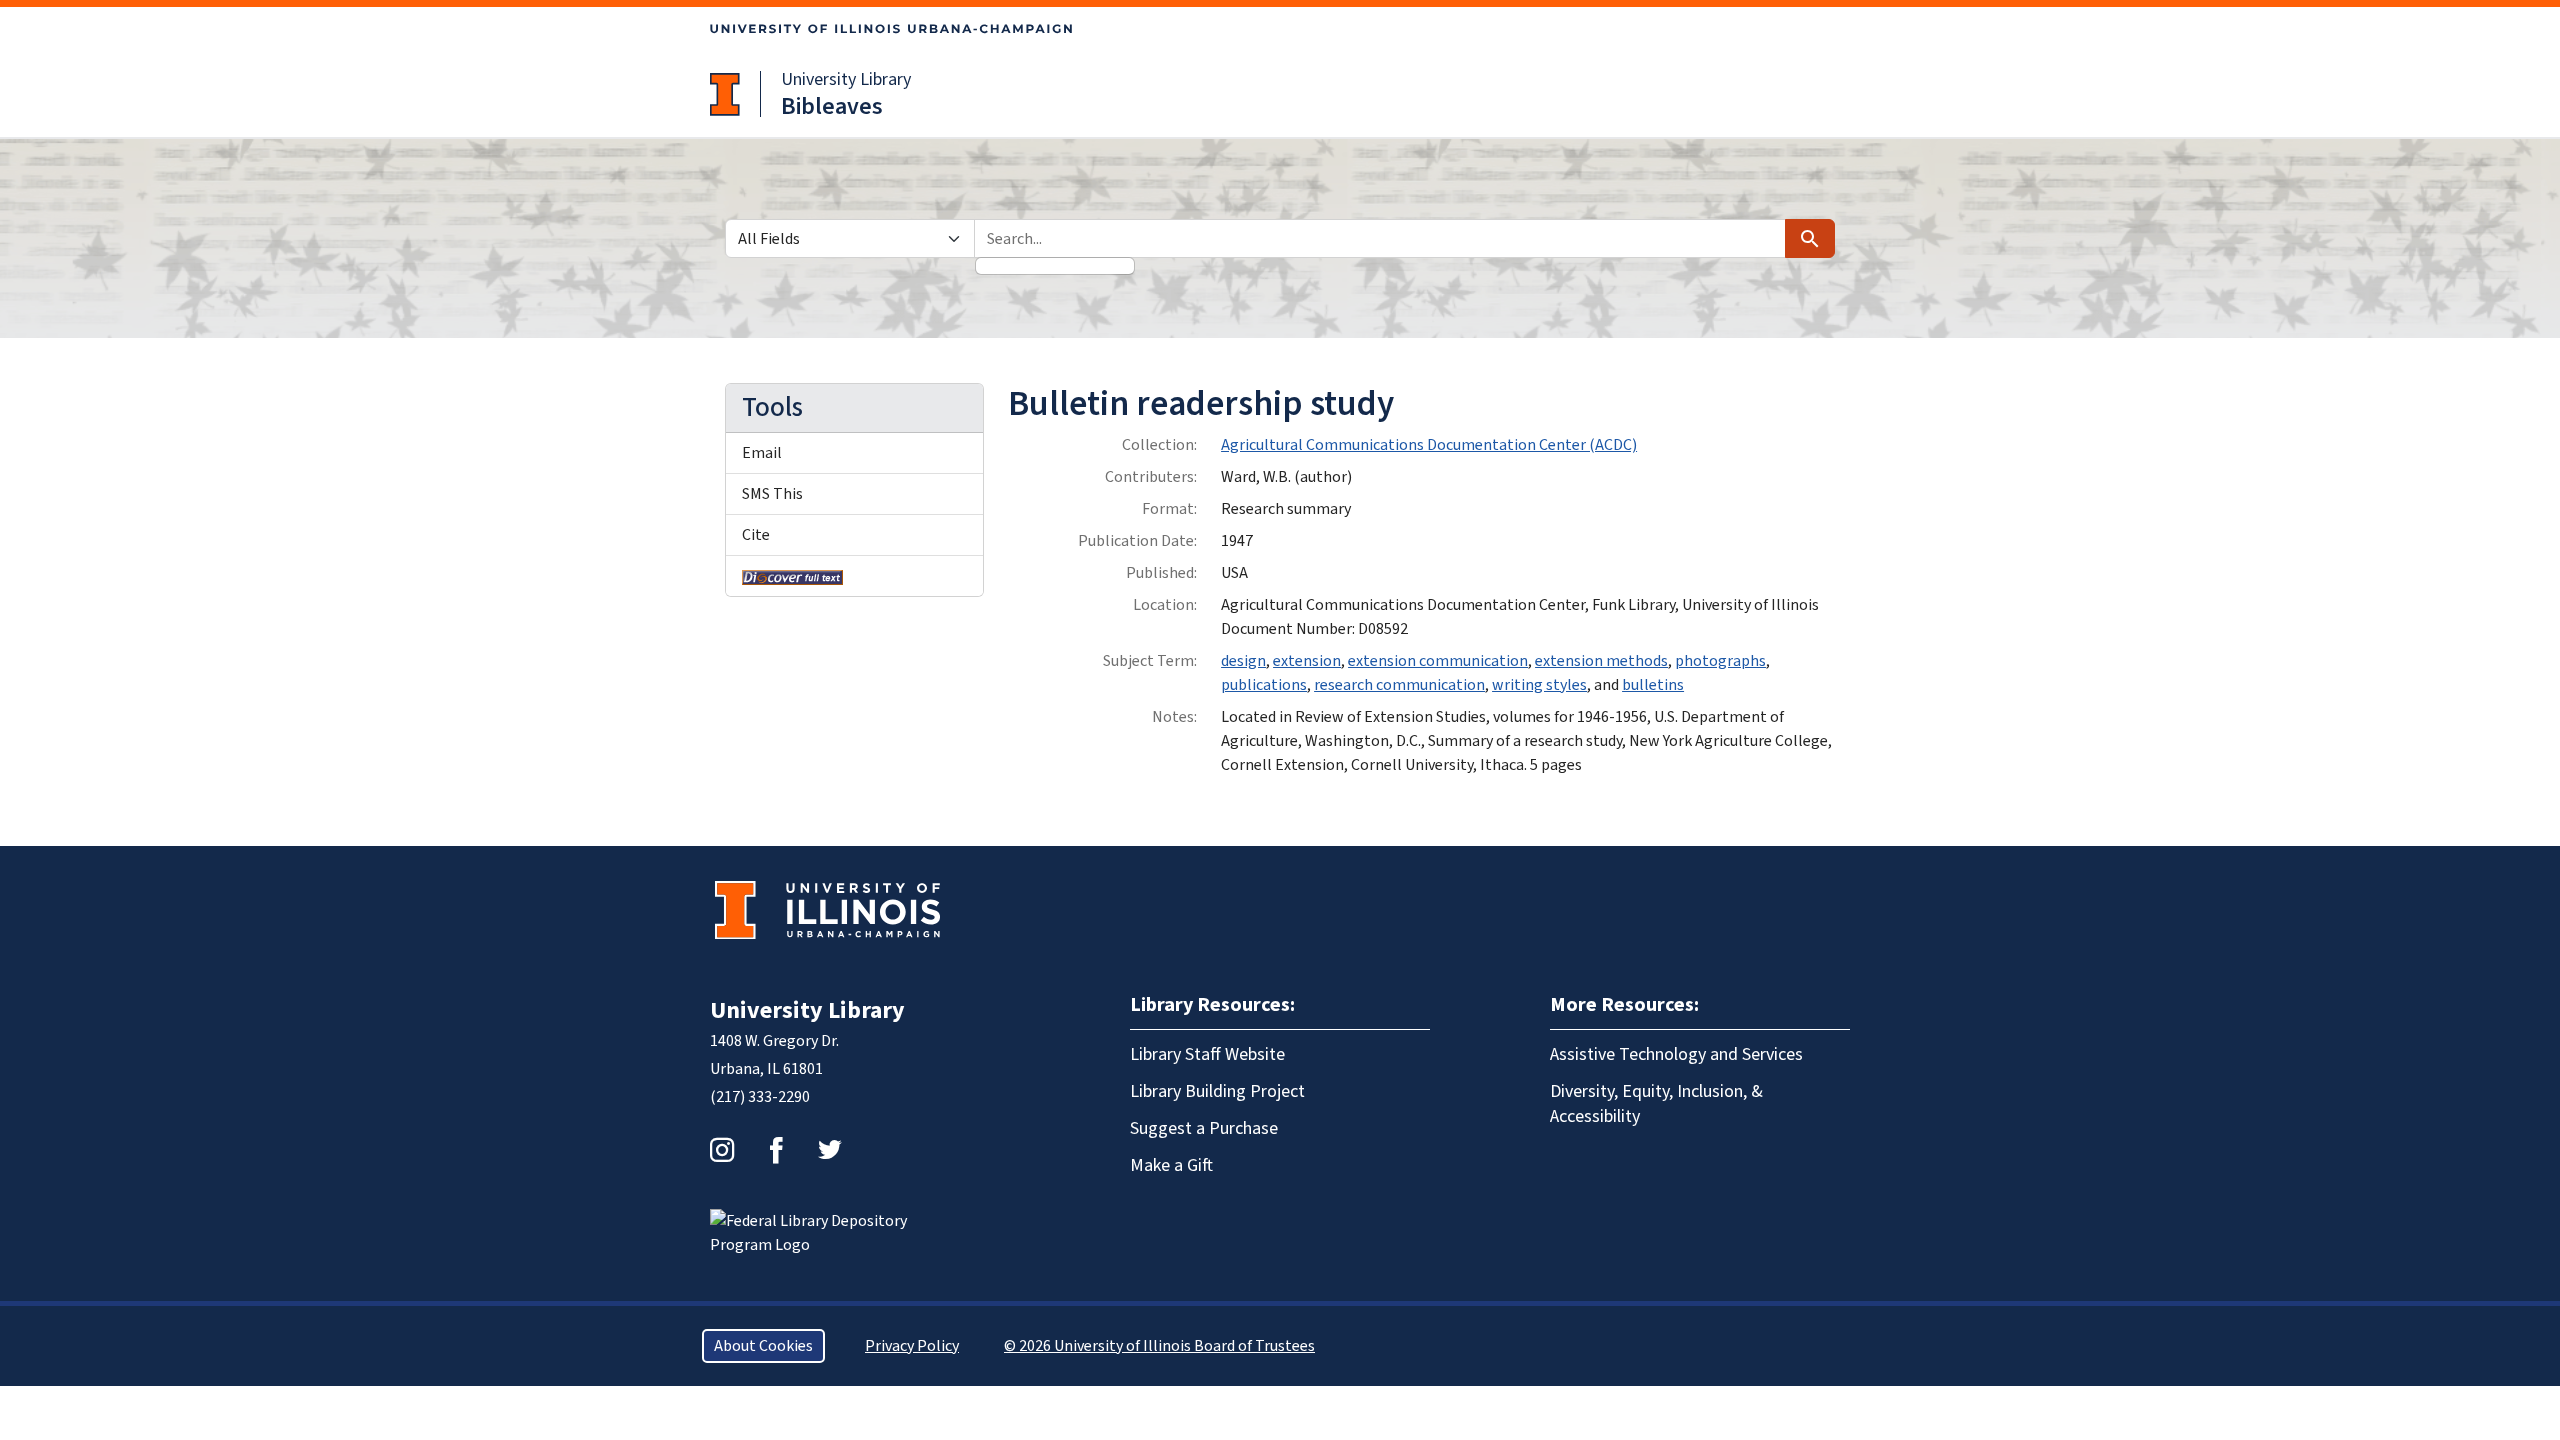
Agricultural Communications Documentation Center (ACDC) (1429, 445)
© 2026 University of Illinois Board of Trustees (1159, 1346)
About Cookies (763, 1346)
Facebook (776, 1150)
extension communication (1438, 661)
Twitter (830, 1150)
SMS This (772, 494)
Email (762, 453)
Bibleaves (832, 106)
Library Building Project (1217, 1091)
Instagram (722, 1150)
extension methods (1601, 661)
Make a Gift (1171, 1165)
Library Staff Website (1207, 1054)
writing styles (1539, 685)
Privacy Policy (912, 1346)
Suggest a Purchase (1204, 1128)
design (1243, 661)
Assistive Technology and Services (1676, 1054)
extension (1307, 661)
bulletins (1653, 685)
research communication (1399, 685)
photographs (1720, 661)
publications (1264, 685)
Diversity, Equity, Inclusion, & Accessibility (1656, 1104)
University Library (846, 79)
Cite (756, 535)
